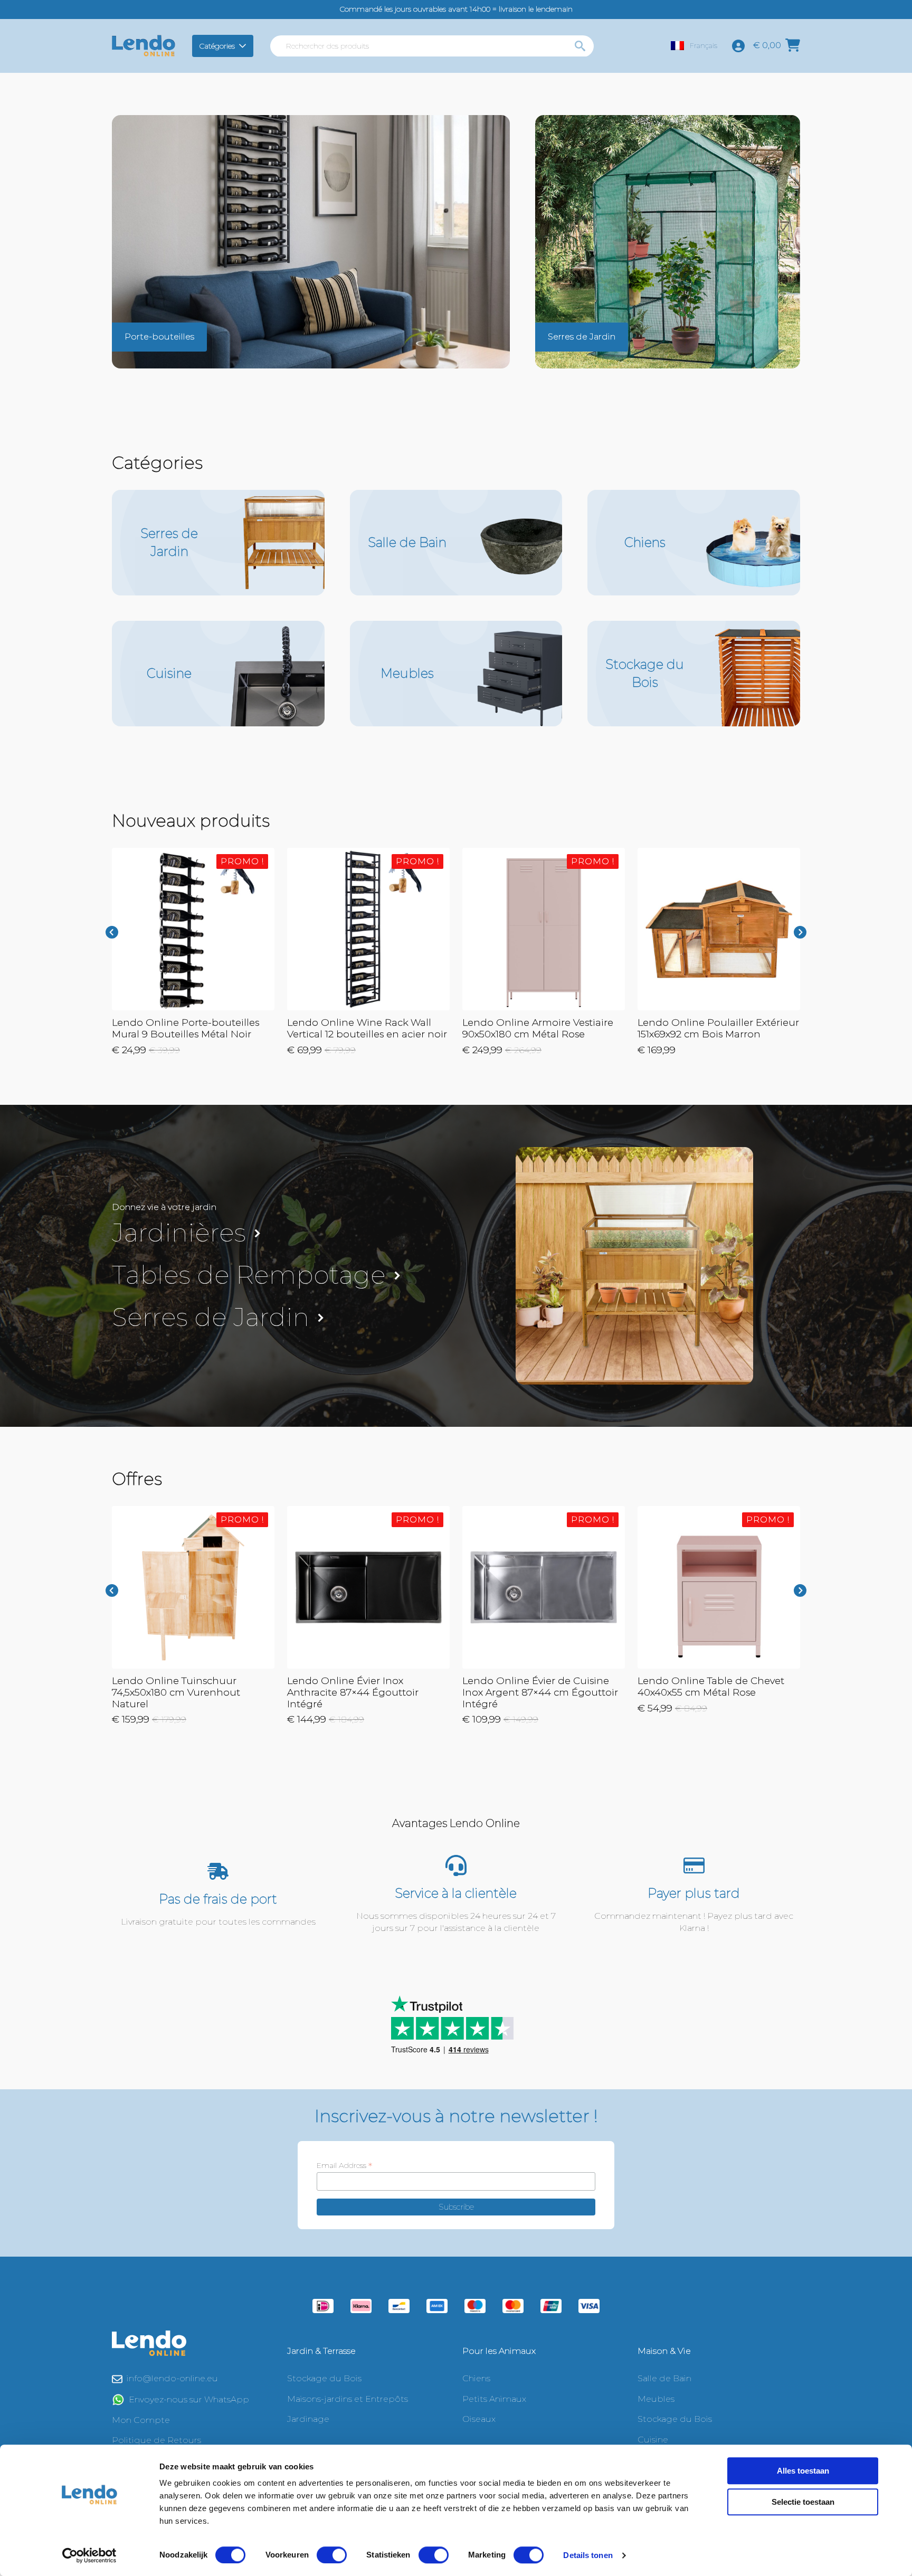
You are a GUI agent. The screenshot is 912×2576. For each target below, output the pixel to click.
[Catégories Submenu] (244, 46)
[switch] (332, 2555)
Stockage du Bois (324, 2378)
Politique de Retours (156, 2440)
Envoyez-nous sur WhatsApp (189, 2399)
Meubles (656, 2399)
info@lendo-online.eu (172, 2378)
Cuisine (653, 2440)
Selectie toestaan (803, 2502)
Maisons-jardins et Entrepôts (348, 2399)
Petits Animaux (494, 2399)
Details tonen (588, 2555)
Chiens (476, 2378)
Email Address (344, 2165)
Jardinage (308, 2419)
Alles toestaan (803, 2471)
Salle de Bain (664, 2378)
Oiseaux (479, 2419)
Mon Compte (141, 2420)
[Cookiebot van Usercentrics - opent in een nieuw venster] (89, 2555)
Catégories (217, 46)
